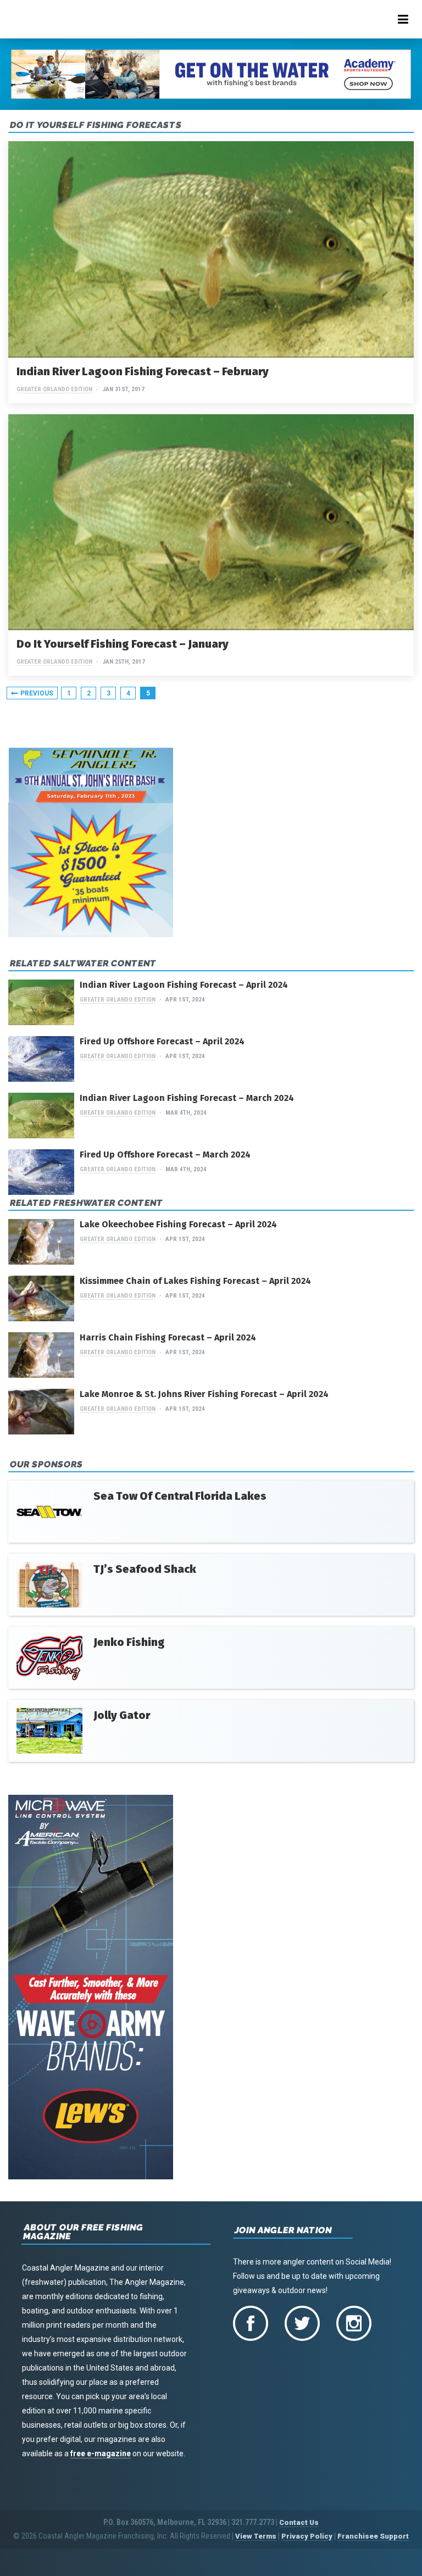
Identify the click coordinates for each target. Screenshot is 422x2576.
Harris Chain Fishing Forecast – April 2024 (168, 1337)
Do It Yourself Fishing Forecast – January (123, 644)
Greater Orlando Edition (54, 389)
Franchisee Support (373, 2536)
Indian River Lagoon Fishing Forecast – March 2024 (187, 1098)
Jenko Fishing (129, 1642)
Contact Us (299, 2522)
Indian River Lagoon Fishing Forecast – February (143, 371)
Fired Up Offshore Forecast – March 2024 (165, 1155)
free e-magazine (101, 2453)
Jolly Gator (122, 1715)
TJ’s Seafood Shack (145, 1569)
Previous (37, 693)
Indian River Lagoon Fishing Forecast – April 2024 (184, 985)
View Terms (256, 2536)
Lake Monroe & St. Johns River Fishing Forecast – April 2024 (204, 1394)
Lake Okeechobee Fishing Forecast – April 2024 (178, 1224)
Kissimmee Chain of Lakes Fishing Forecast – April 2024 (195, 1281)
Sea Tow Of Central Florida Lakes (180, 1496)
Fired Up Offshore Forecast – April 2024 (162, 1041)
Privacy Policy (307, 2536)
